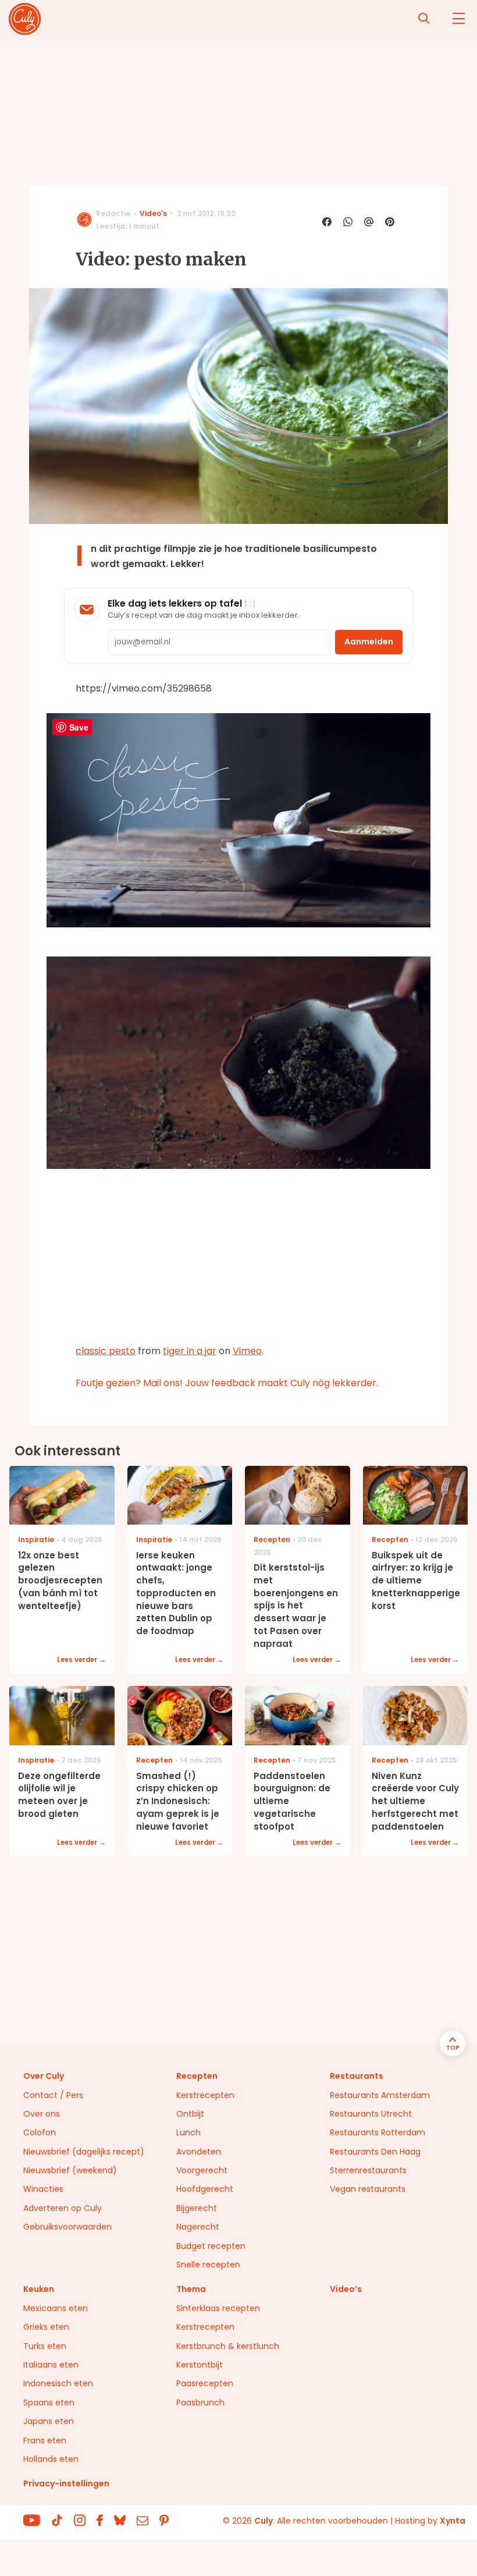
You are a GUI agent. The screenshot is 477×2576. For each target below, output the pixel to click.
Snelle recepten (208, 2265)
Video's (153, 213)
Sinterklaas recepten (218, 2308)
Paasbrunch (200, 2403)
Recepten (197, 2076)
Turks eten (45, 2346)
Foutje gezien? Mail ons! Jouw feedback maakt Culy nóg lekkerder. (227, 1383)
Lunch (188, 2132)
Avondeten (199, 2152)
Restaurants (357, 2076)
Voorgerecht (202, 2170)
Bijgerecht (197, 2208)
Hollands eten (51, 2459)
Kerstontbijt (200, 2365)
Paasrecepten (205, 2383)
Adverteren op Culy (63, 2208)
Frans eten (45, 2440)
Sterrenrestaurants (368, 2170)
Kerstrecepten (205, 2095)
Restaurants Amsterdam (380, 2095)
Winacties (43, 2189)
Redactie (113, 213)
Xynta (453, 2521)
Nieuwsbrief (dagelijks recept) (84, 2152)
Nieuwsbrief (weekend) (70, 2170)
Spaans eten (49, 2403)
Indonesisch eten (58, 2383)
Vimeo (247, 1351)
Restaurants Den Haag (375, 2152)
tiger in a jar (190, 1351)
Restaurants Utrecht (371, 2114)
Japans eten (49, 2421)
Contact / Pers (53, 2095)
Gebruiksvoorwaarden (67, 2227)
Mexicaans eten (56, 2308)
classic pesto (106, 1351)
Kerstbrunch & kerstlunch (228, 2346)
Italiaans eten (51, 2365)
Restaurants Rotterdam (378, 2132)
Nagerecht (198, 2227)
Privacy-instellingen (66, 2483)
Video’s (346, 2289)
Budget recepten (211, 2246)
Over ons (42, 2114)
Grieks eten (46, 2327)
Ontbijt (190, 2114)
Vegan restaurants (368, 2189)
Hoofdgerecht (205, 2189)
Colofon (40, 2132)
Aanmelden (369, 642)
